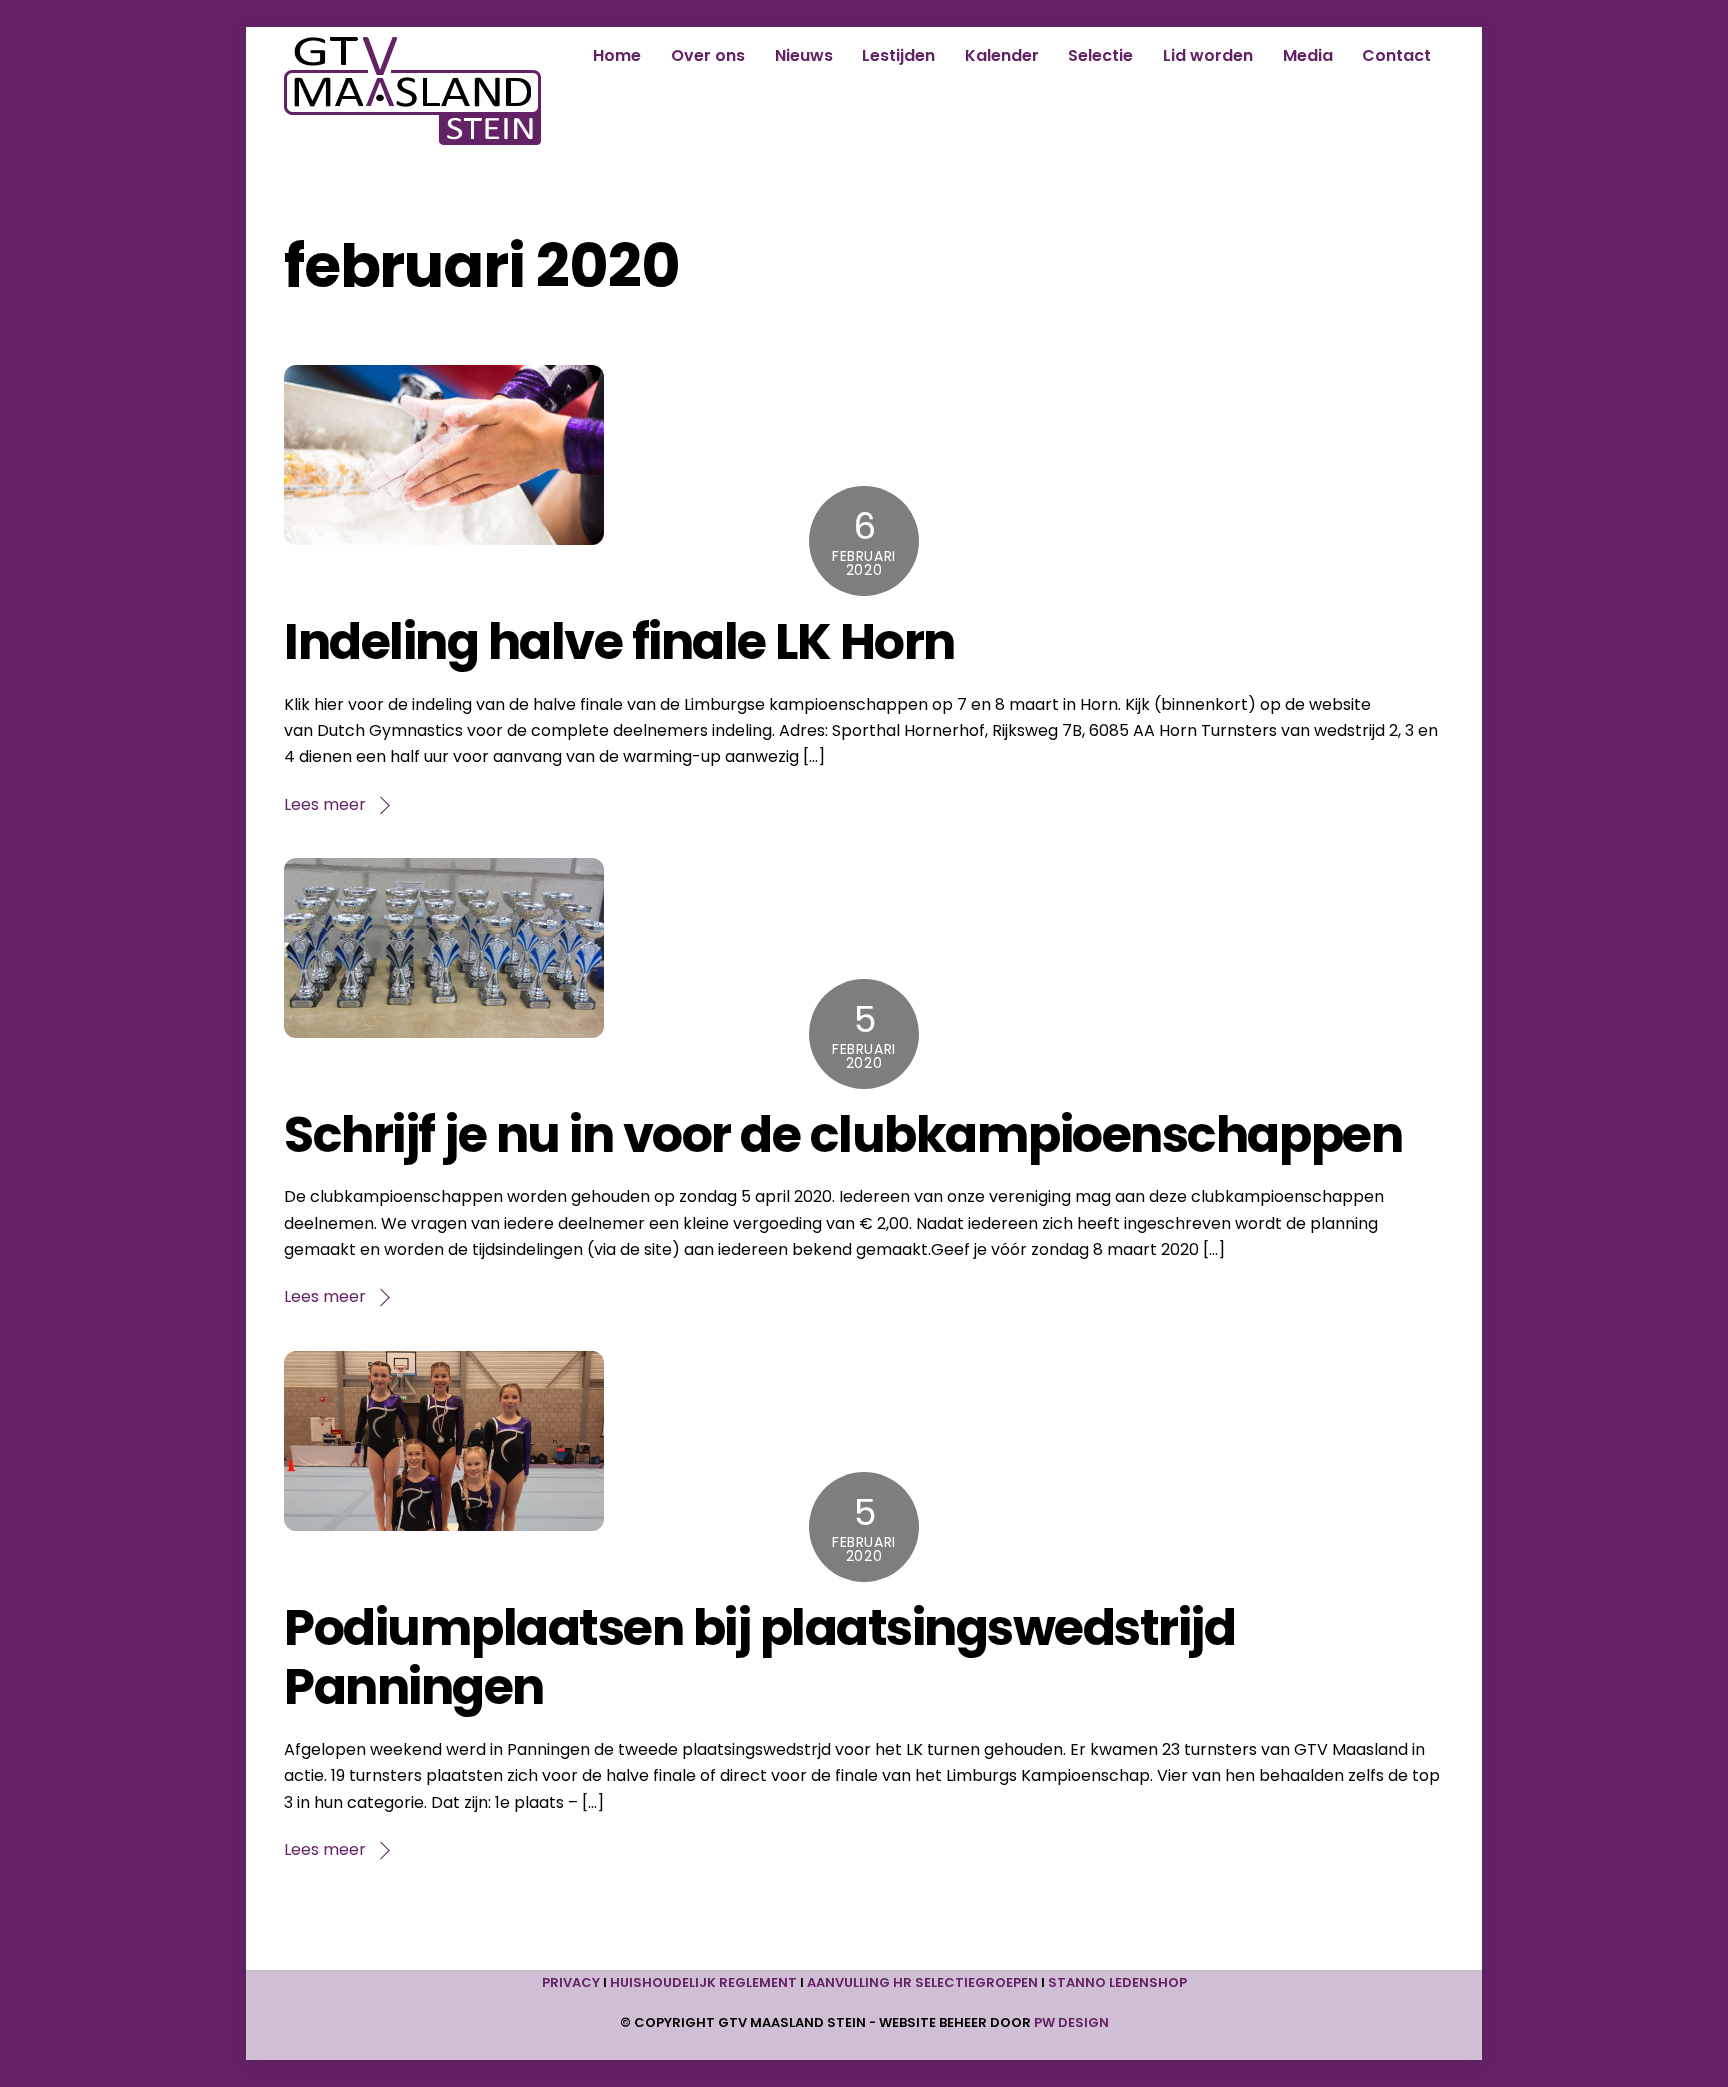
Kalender (1002, 55)
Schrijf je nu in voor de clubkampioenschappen (843, 1134)
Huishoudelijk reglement (703, 1982)
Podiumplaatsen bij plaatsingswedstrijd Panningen (759, 1657)
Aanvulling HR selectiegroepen (922, 1982)
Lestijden (898, 55)
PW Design (1071, 2022)
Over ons (708, 55)
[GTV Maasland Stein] (412, 135)
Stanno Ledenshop (1117, 1982)
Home (617, 55)
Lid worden (1208, 55)
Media (1308, 55)
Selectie (1100, 55)
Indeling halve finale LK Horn (619, 641)
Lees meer (325, 804)
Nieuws (804, 55)
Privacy (571, 1982)
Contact (1396, 55)
